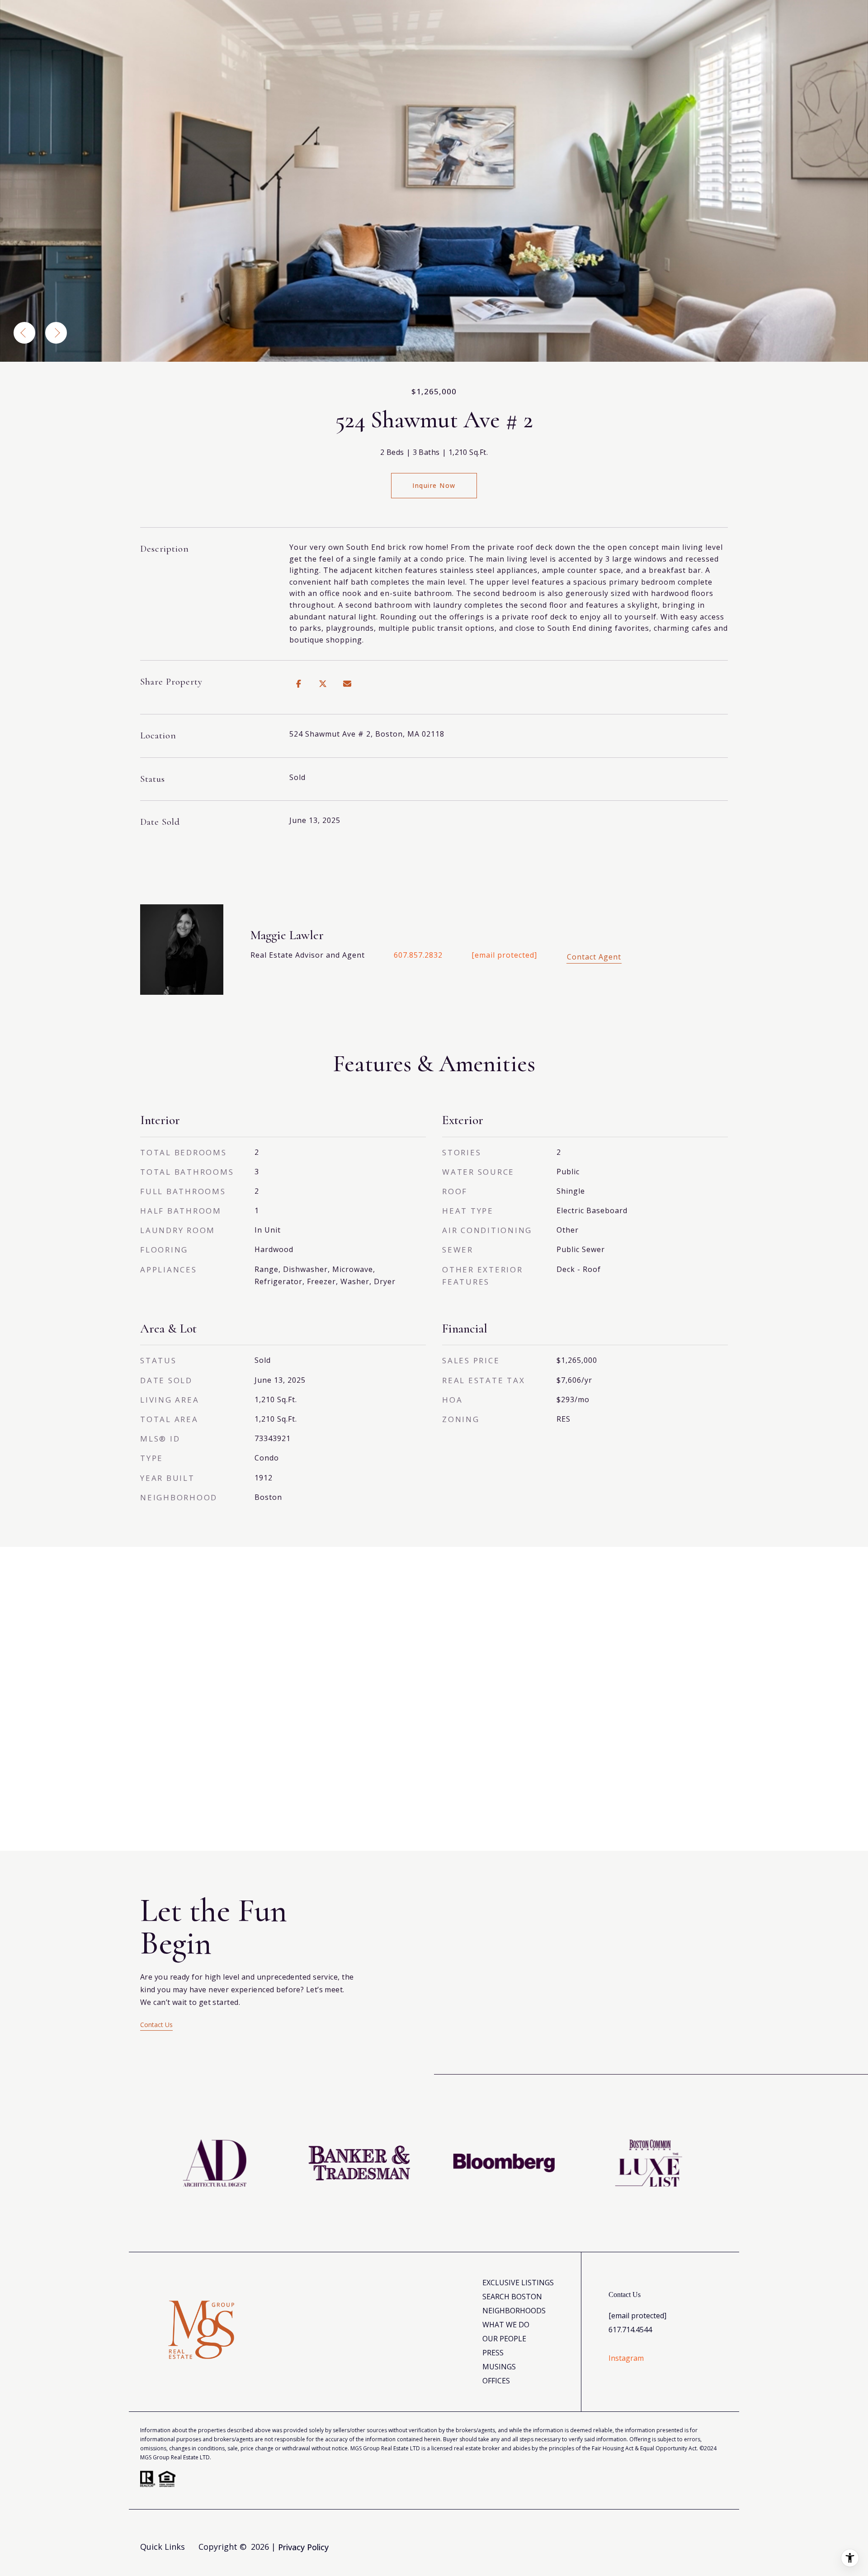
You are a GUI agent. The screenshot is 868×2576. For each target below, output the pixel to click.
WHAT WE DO (506, 2325)
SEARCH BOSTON (512, 2297)
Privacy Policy (303, 2547)
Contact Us (156, 2025)
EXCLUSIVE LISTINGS (518, 2283)
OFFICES (496, 2381)
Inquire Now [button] (434, 485)
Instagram (626, 2358)
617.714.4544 (630, 2330)
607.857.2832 (418, 955)
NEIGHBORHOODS (514, 2311)
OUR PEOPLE (504, 2339)
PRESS (493, 2353)
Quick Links (163, 2547)
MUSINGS (499, 2367)
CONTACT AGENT (594, 957)
